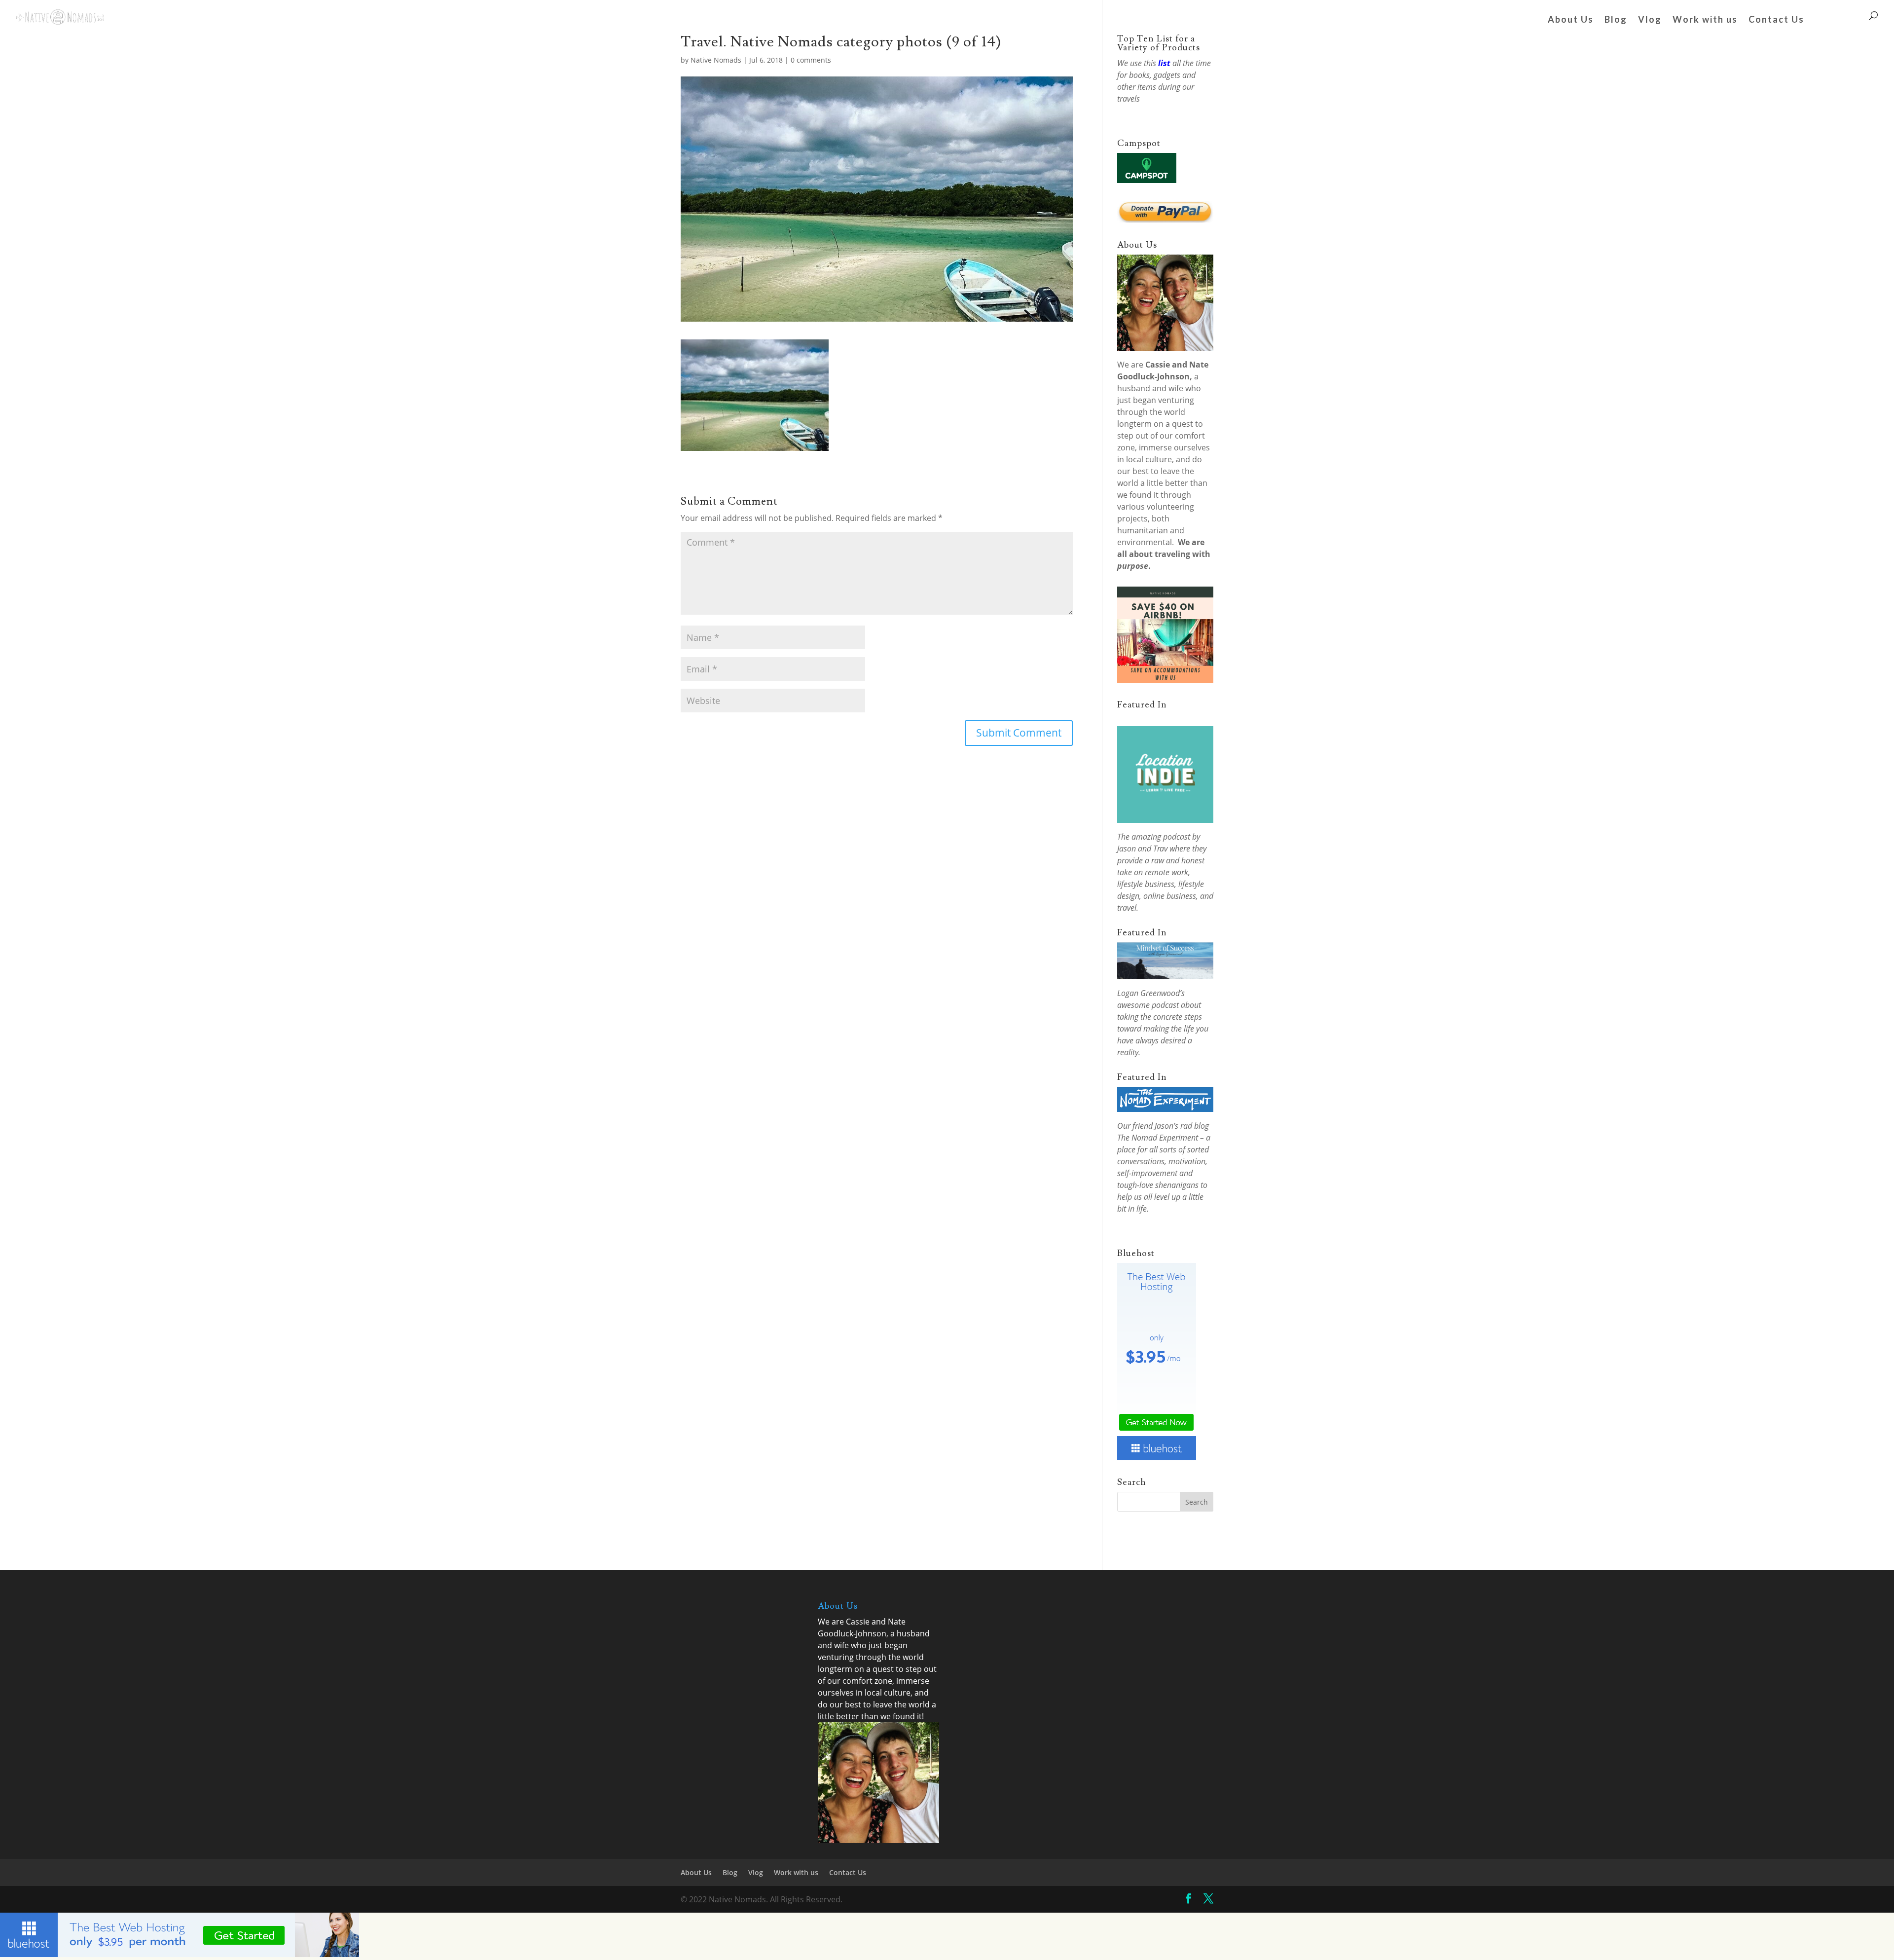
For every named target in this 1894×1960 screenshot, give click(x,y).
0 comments (811, 60)
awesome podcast (1148, 1005)
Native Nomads (716, 60)
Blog (1616, 20)
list (1164, 63)
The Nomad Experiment (1158, 1138)
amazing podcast (1161, 837)
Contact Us (1776, 20)
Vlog (1650, 20)
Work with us (1705, 20)
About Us (1571, 20)
